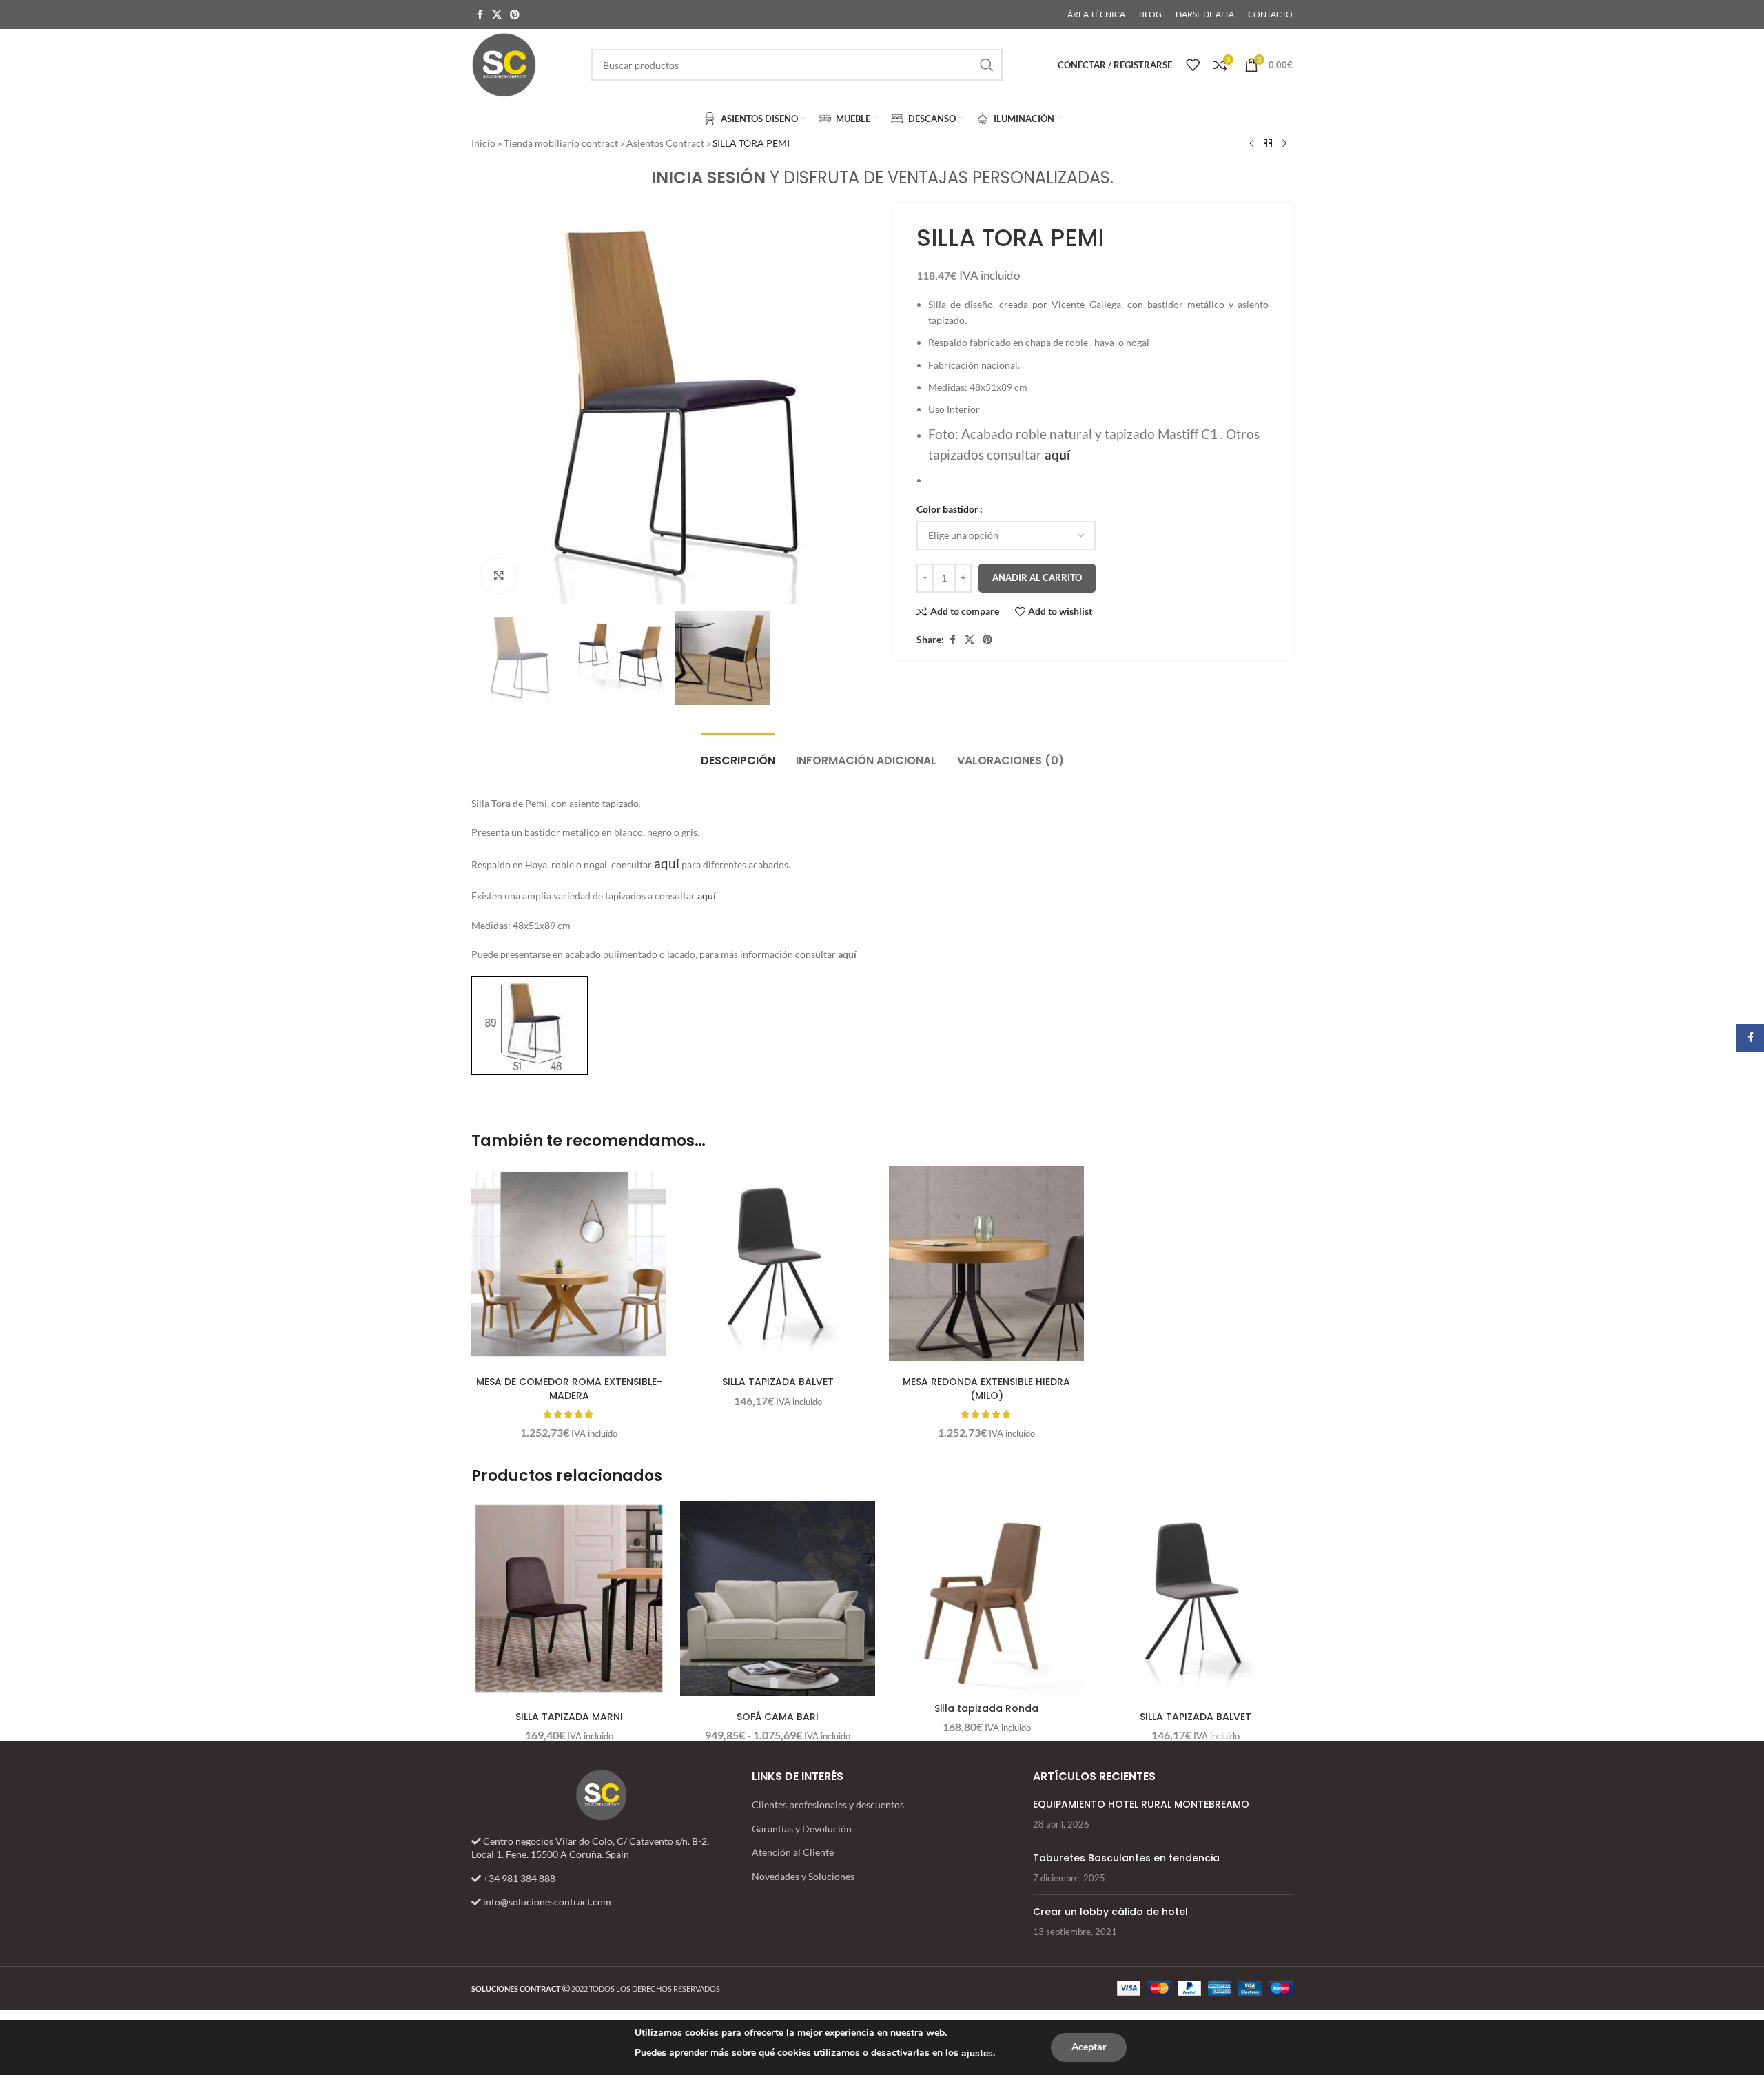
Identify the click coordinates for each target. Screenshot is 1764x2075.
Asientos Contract (665, 143)
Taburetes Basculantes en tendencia (1126, 1858)
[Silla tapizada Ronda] (986, 1598)
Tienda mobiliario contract (561, 143)
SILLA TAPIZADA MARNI (569, 1717)
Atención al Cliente (793, 1852)
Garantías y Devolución (802, 1829)
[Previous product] (1251, 144)
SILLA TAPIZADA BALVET (778, 1382)
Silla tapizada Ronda (986, 1708)
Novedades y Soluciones (803, 1876)
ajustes (977, 2053)
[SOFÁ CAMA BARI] (778, 1598)
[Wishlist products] (1193, 65)
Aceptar (1089, 2047)
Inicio (483, 143)
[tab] (738, 754)
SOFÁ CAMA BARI (778, 1717)
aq (1057, 455)
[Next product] (1284, 144)
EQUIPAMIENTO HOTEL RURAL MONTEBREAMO (1141, 1804)
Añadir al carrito (1037, 577)
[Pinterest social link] (515, 15)
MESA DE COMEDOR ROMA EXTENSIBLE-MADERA (569, 1389)
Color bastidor (947, 509)
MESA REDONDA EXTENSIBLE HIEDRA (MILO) (986, 1389)
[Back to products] (1268, 144)
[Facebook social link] (480, 15)
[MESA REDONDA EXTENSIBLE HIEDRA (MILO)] (986, 1264)
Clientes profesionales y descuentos (828, 1805)
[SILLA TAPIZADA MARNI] (569, 1598)
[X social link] (497, 15)
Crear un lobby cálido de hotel (1110, 1912)
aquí (706, 896)
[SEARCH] (987, 65)
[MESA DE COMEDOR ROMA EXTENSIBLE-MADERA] (569, 1264)
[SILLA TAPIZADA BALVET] (778, 1264)
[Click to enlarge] (499, 575)
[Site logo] (504, 64)
